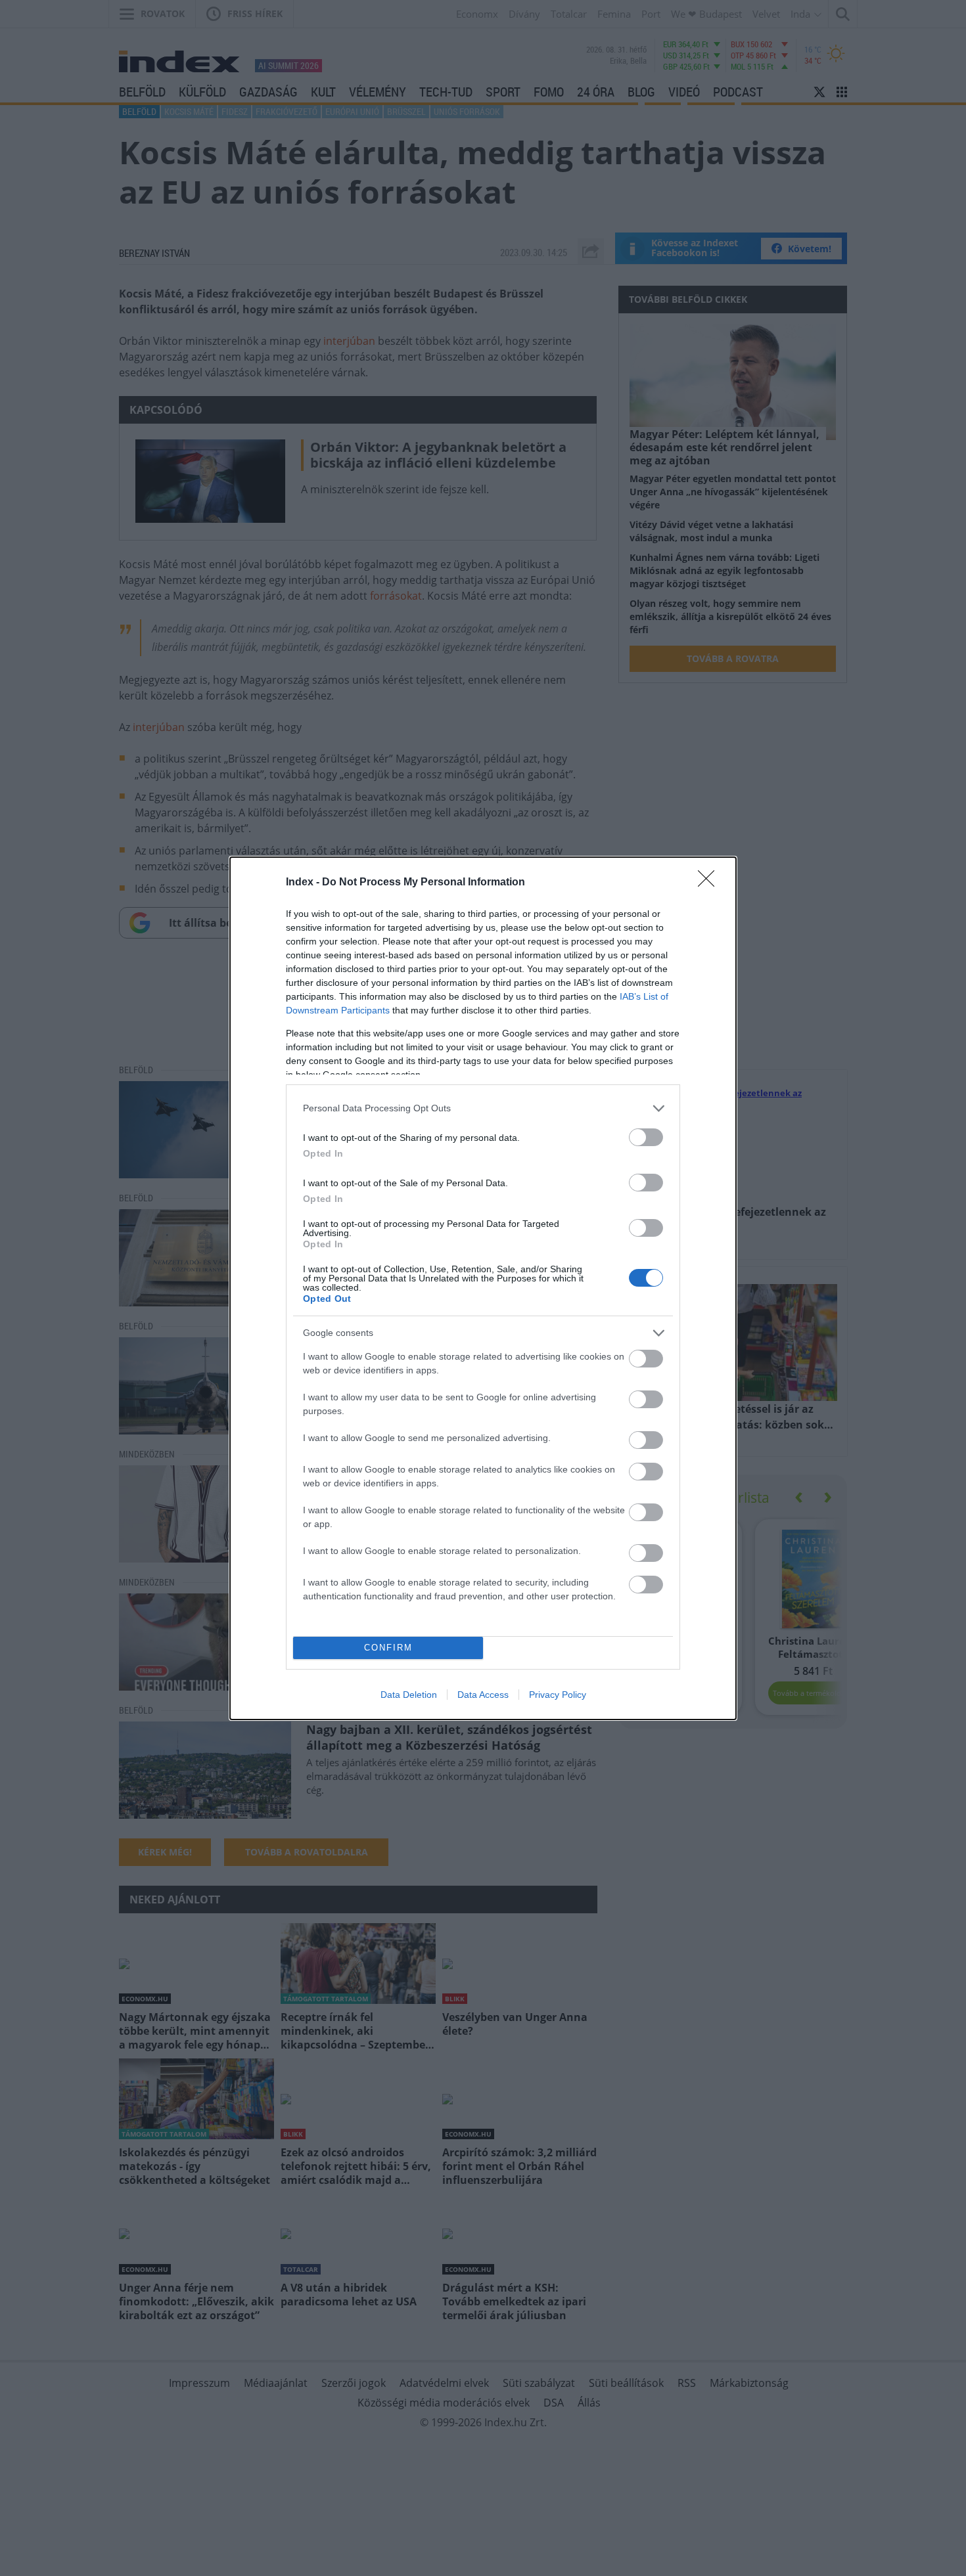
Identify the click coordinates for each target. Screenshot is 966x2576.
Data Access (483, 1695)
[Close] (710, 883)
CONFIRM (388, 1648)
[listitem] (483, 1108)
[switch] (646, 1137)
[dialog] (483, 1288)
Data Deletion (409, 1695)
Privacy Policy (558, 1695)
